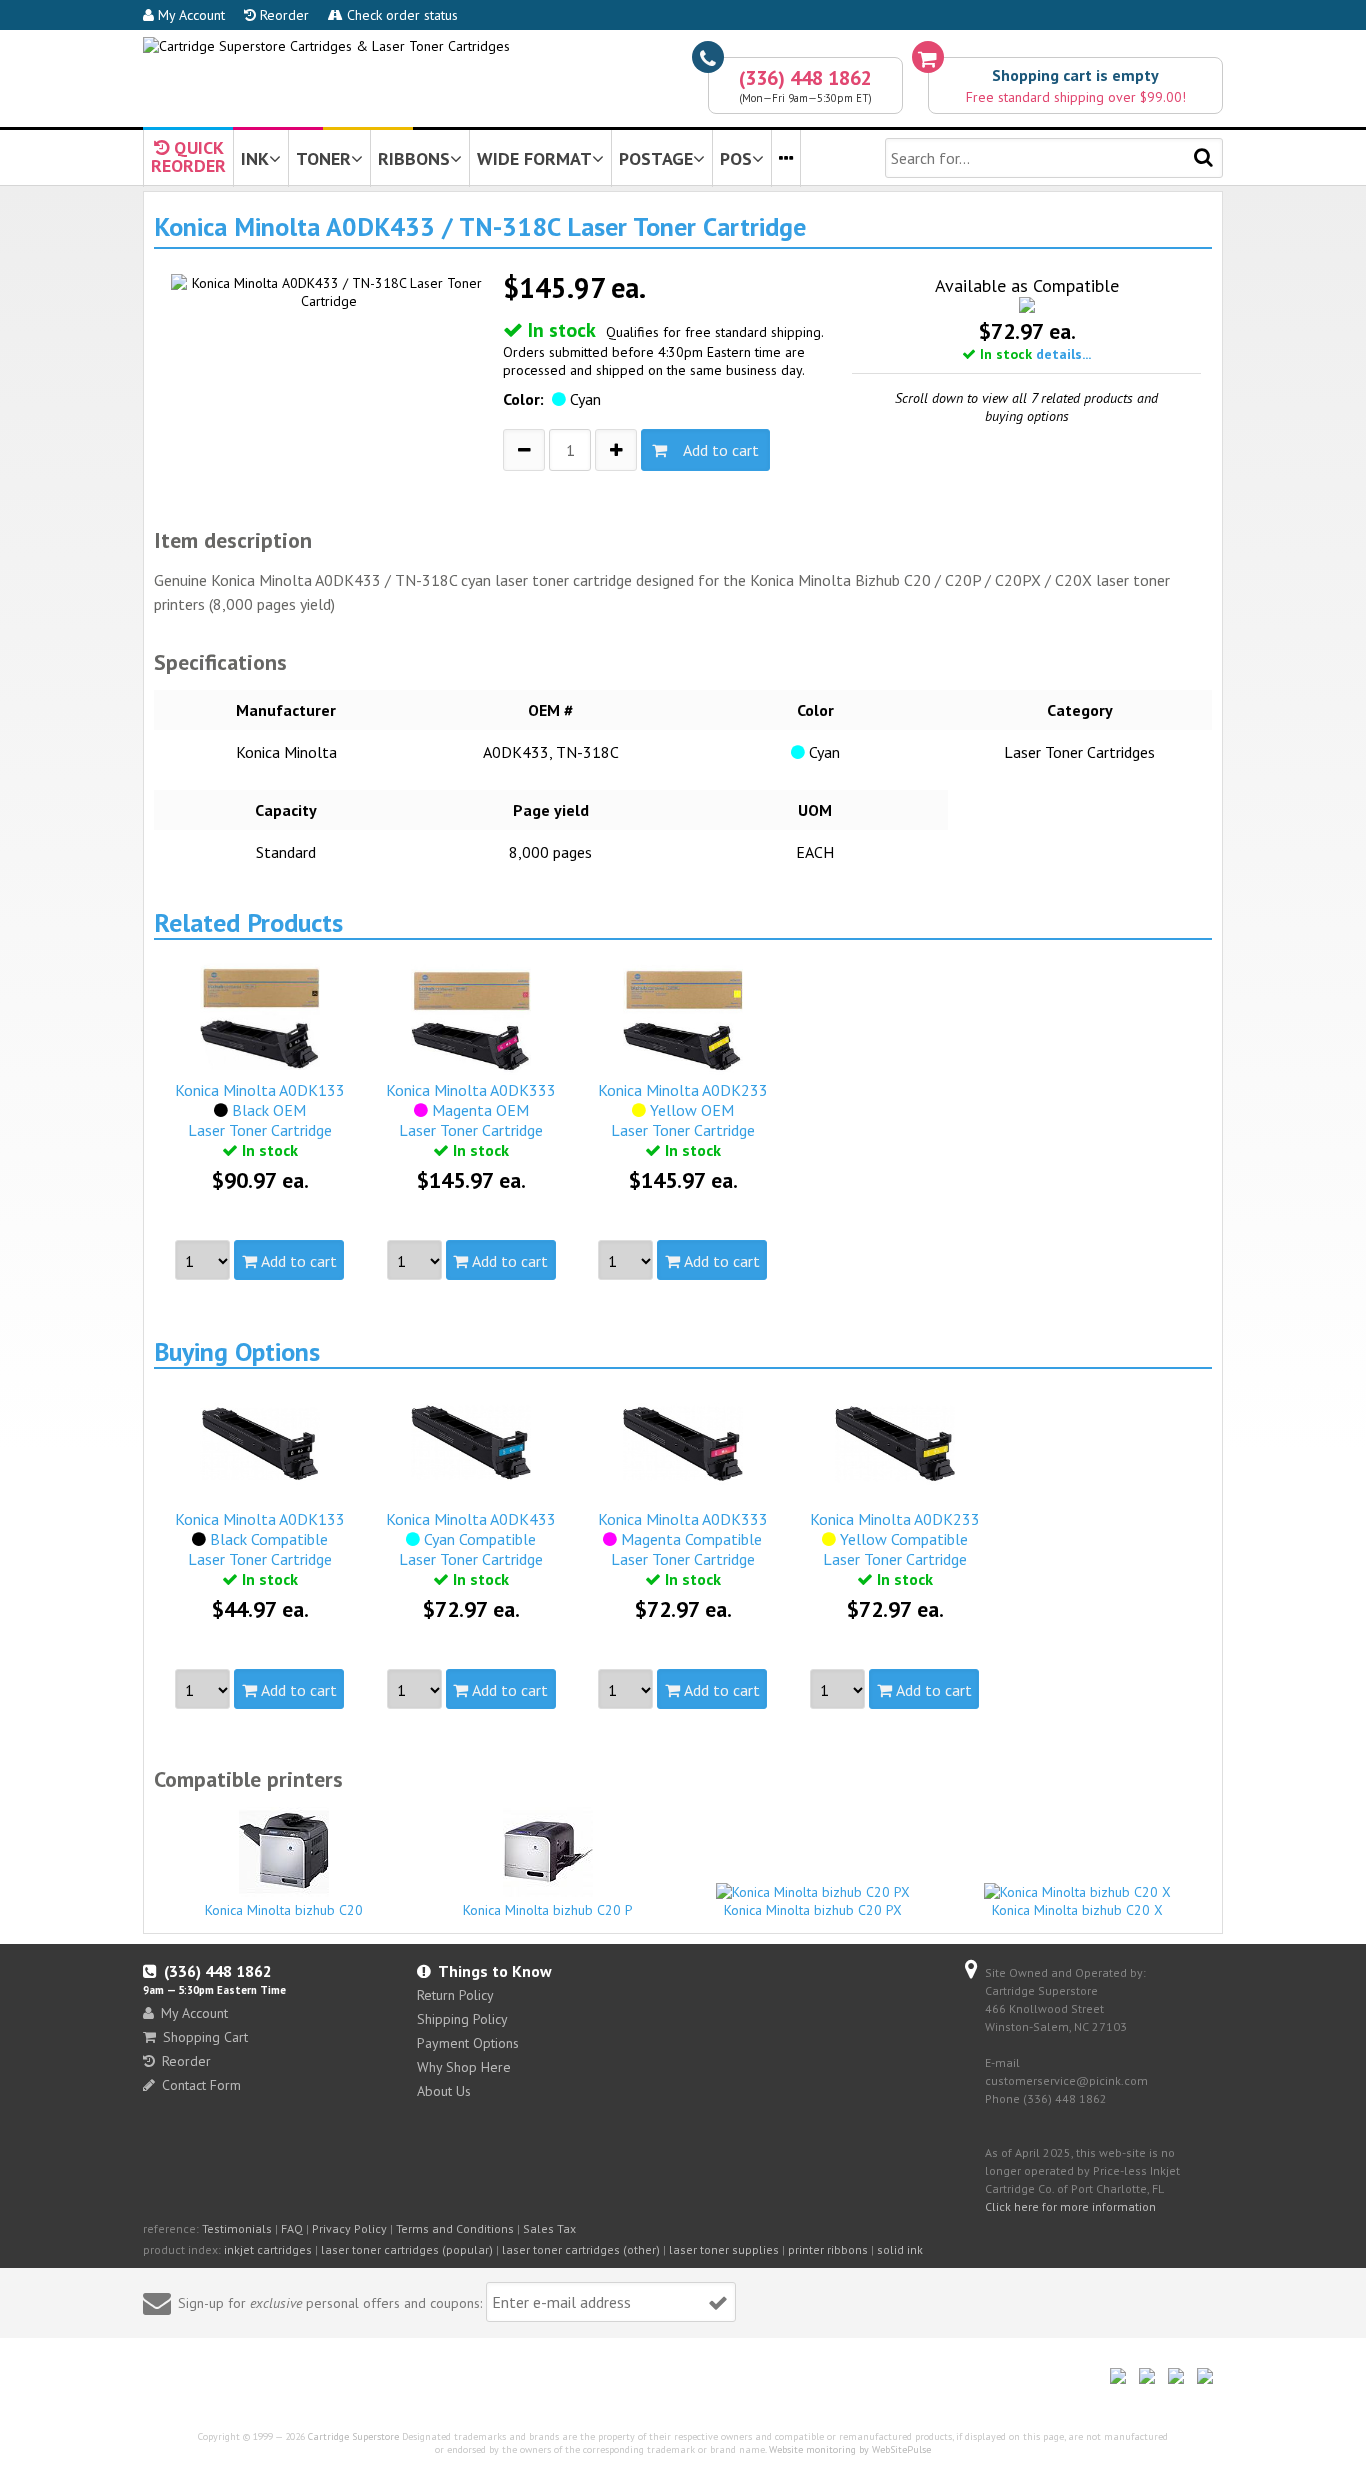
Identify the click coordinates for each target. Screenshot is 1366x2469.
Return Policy (455, 1995)
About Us (444, 2091)
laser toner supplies (724, 2249)
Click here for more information (1070, 2206)
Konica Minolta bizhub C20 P (548, 1910)
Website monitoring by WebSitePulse (850, 2449)
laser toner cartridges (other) (581, 2249)
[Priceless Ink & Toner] (326, 46)
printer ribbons (828, 2249)
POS (736, 158)
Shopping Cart (205, 2037)
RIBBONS (414, 158)
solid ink (900, 2249)
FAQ (292, 2228)
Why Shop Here (464, 2067)
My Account (189, 15)
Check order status (400, 15)
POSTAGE (656, 158)
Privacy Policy (349, 2228)
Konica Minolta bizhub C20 (284, 1910)
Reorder (282, 15)
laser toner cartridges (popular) (407, 2249)
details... (1063, 354)
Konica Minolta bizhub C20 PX (813, 1910)
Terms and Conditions (455, 2228)
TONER (323, 158)
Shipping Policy (462, 2019)
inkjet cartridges (268, 2249)
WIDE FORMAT (534, 158)
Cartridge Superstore (353, 2436)
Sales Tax (549, 2228)
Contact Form (201, 2085)
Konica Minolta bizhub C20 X (1077, 1910)
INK (255, 158)
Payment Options (468, 2043)
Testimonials (237, 2228)
